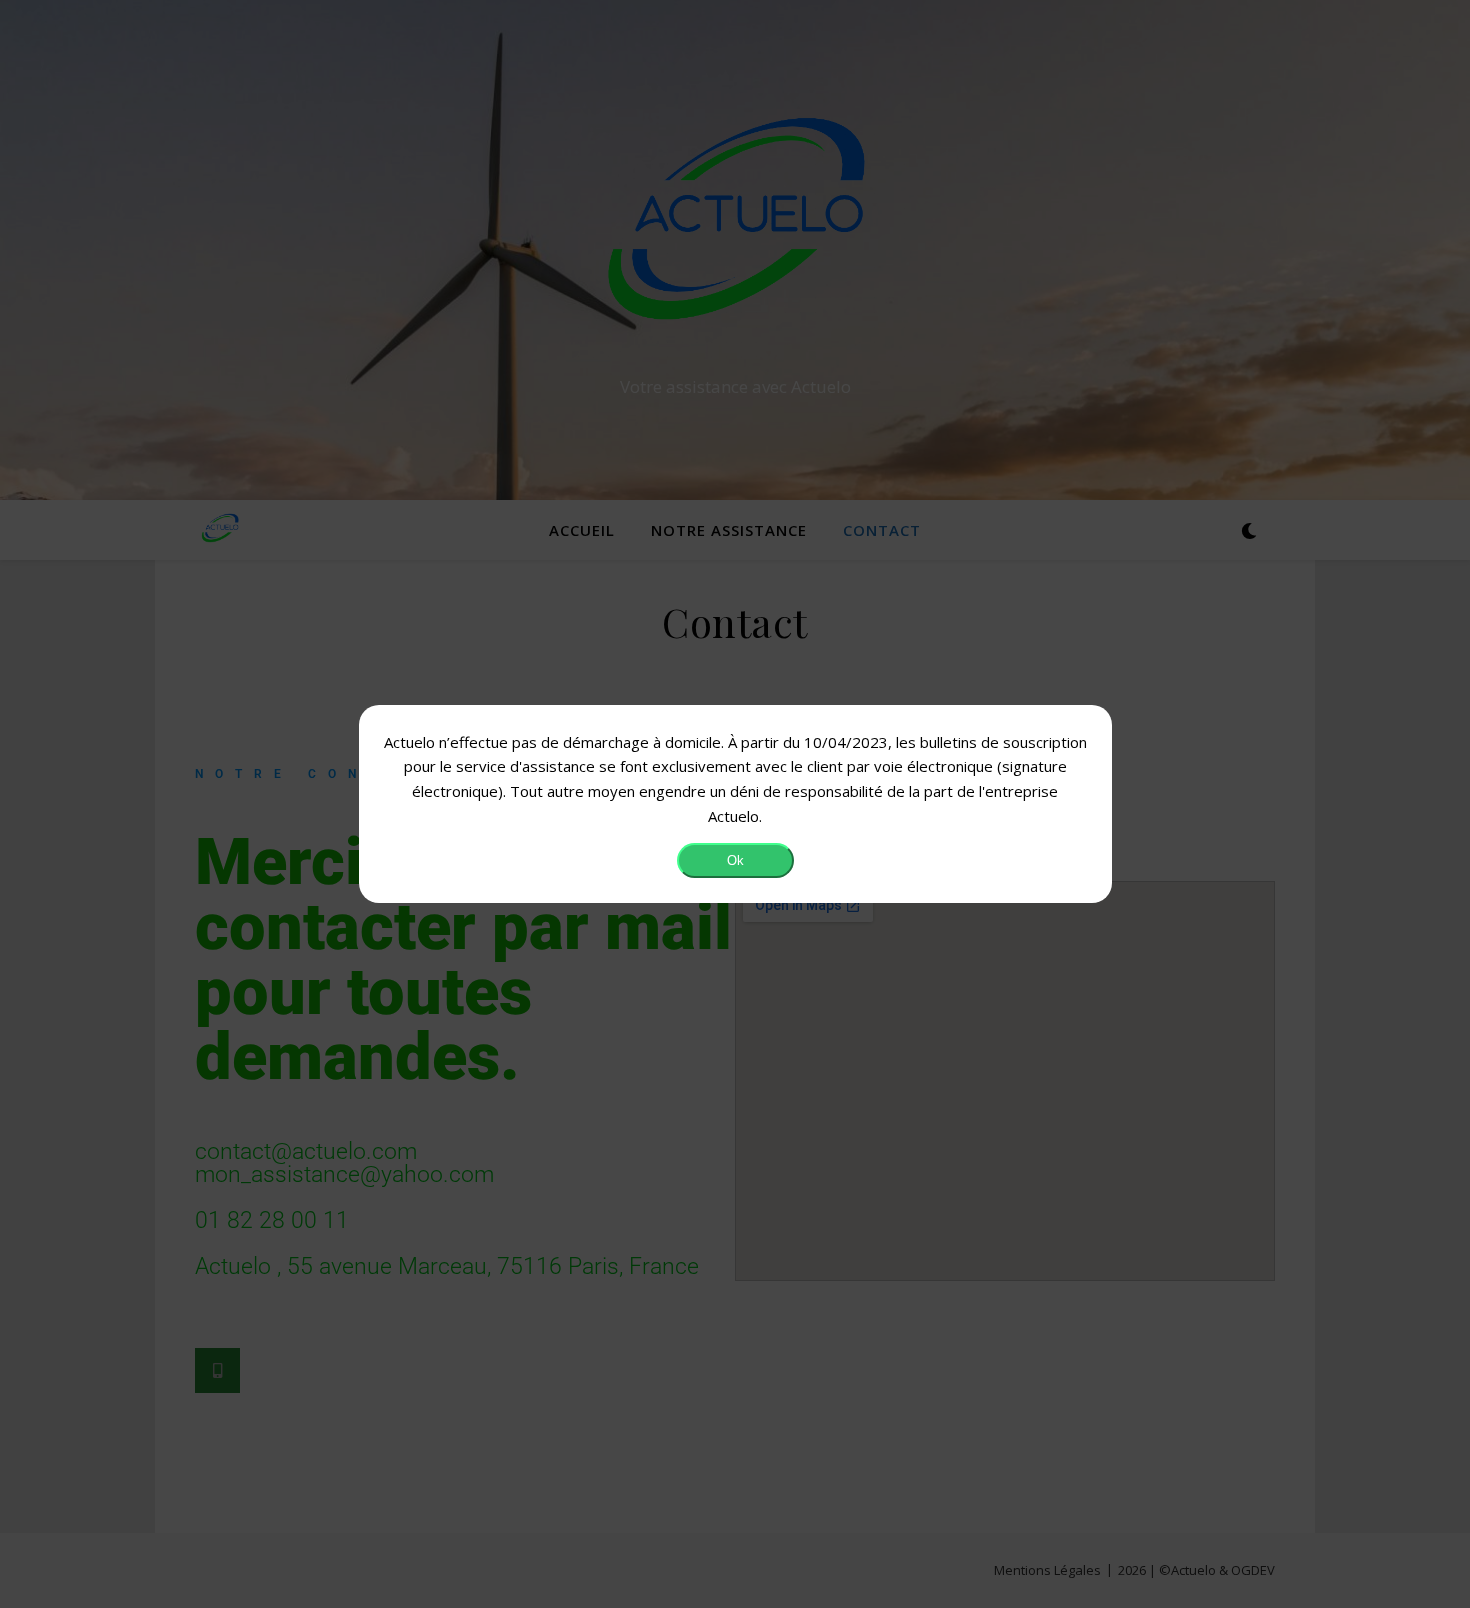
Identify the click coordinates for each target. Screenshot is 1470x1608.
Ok (735, 860)
